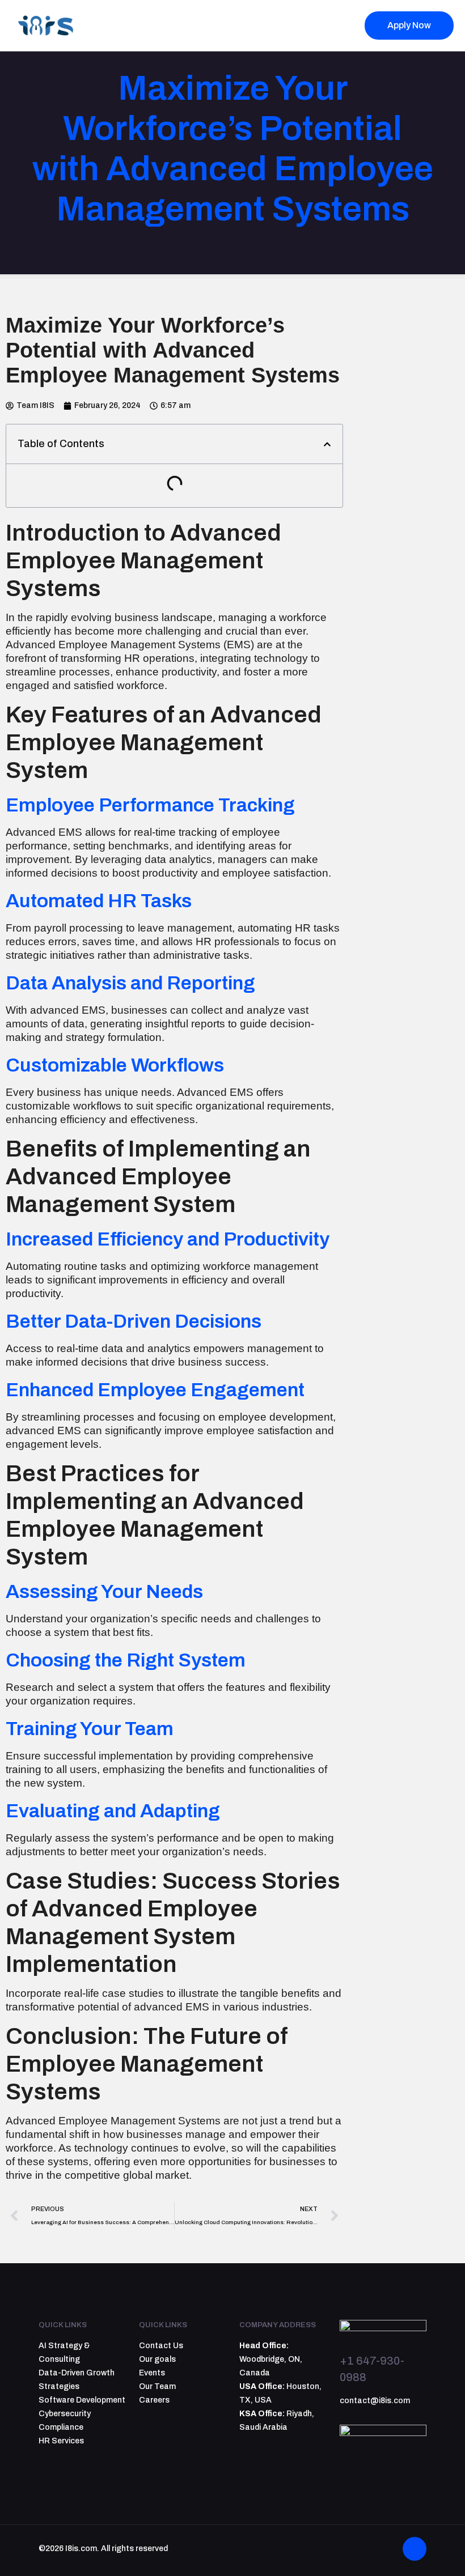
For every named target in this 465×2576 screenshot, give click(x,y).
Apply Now (409, 25)
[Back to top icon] (415, 2549)
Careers (154, 2400)
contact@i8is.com (375, 2401)
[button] (327, 444)
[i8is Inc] (48, 25)
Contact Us (161, 2346)
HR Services (61, 2441)
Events (152, 2373)
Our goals (157, 2359)
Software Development (82, 2400)
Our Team (157, 2386)
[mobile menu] (332, 25)
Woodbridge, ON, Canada (271, 2359)
